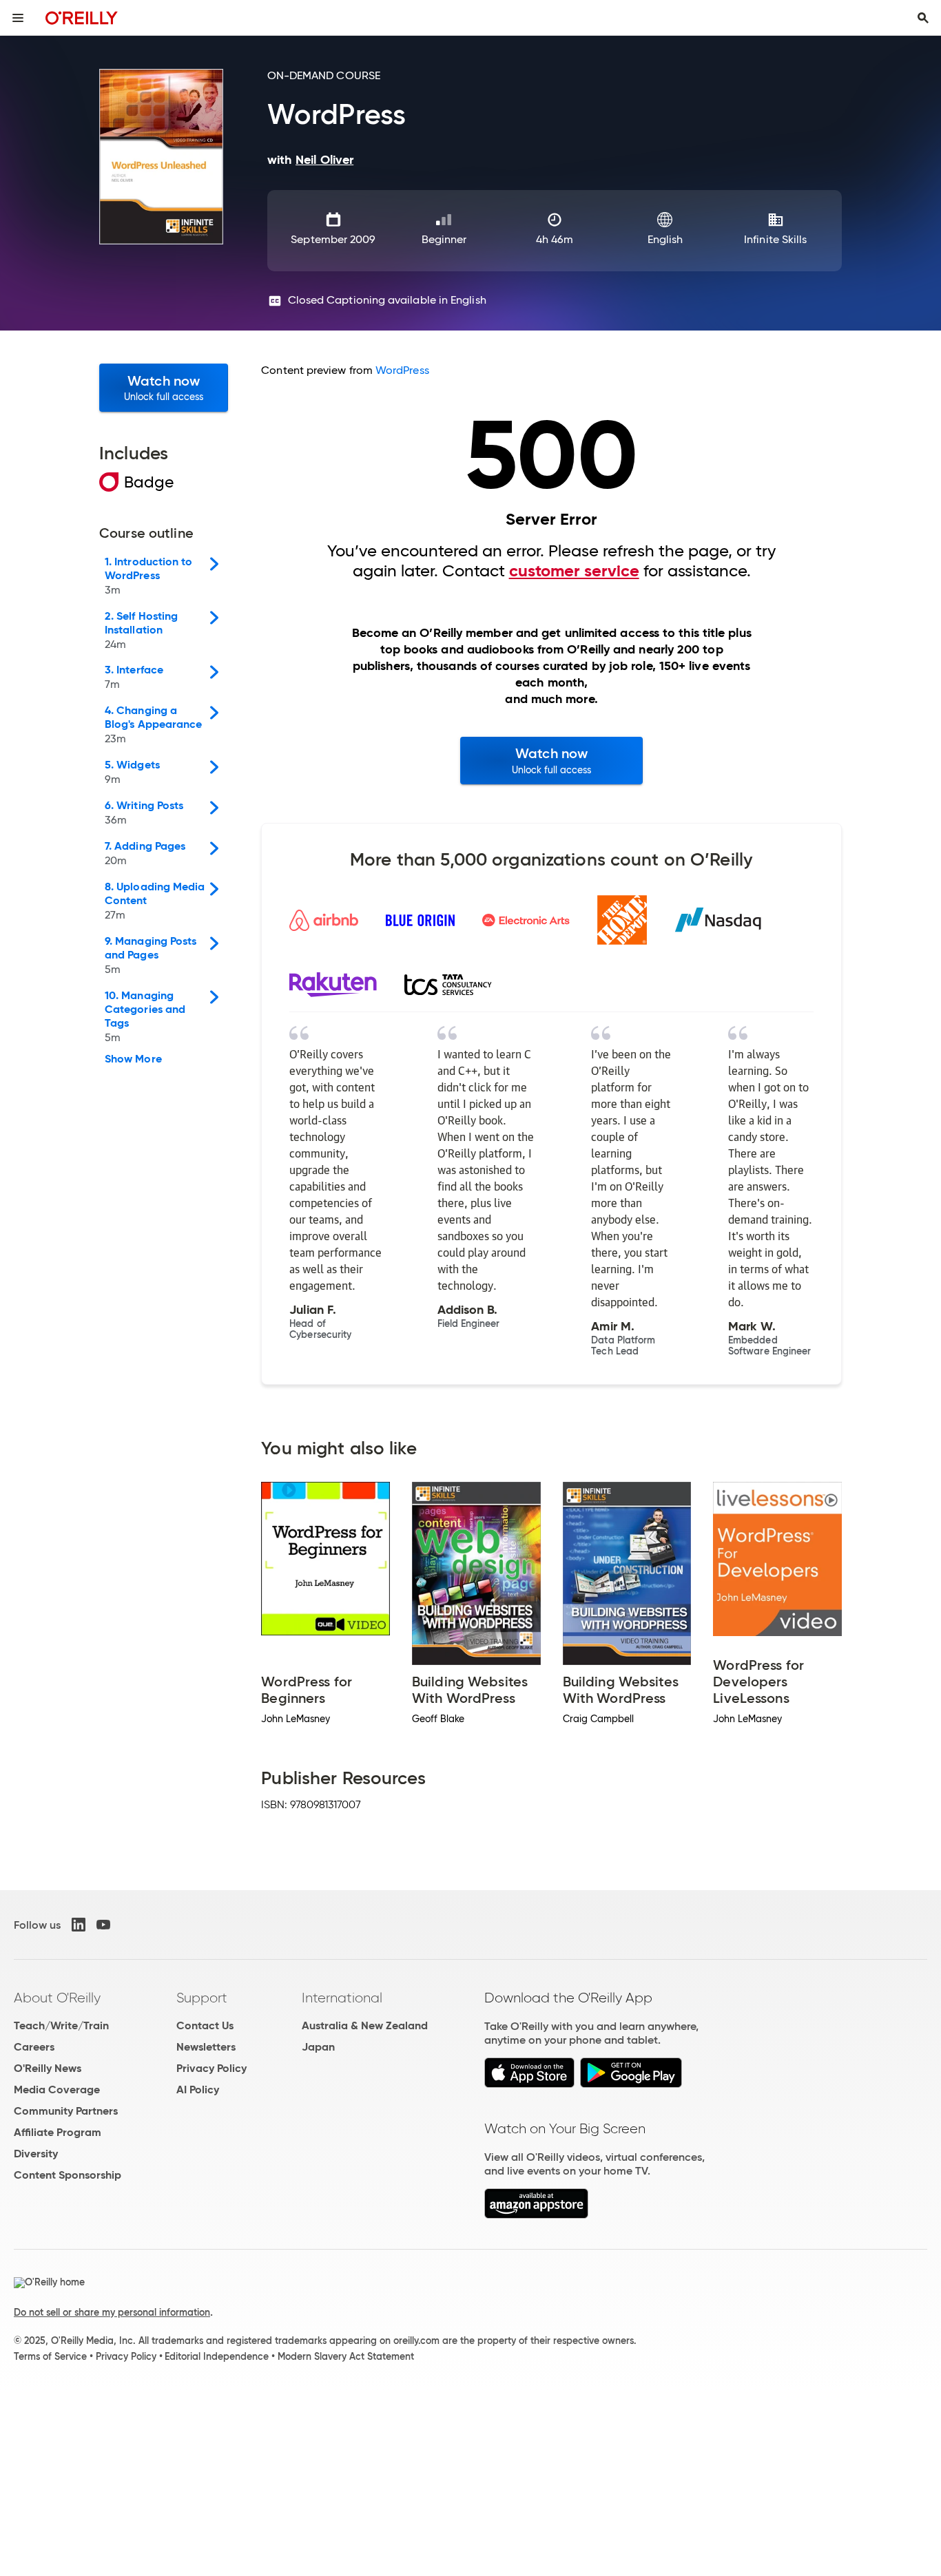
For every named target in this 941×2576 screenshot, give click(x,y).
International (342, 1998)
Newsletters (206, 2047)
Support (202, 1998)
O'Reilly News (48, 2068)
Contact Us (205, 2025)
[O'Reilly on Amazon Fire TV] (536, 2215)
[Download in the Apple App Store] (529, 2084)
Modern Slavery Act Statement (346, 2356)
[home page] (82, 18)
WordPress (402, 370)
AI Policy (198, 2090)
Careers (34, 2047)
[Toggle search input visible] (923, 18)
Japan (318, 2047)
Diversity (36, 2154)
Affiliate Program (58, 2132)
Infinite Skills (775, 239)
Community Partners (66, 2111)
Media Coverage (57, 2090)
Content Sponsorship (68, 2175)
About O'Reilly (57, 1998)
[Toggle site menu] (18, 18)
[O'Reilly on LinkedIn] (79, 1925)
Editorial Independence (217, 2356)
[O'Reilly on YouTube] (103, 1925)
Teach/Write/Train (61, 2025)
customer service (574, 571)
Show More (133, 1059)
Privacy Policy (211, 2068)
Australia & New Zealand (365, 2025)
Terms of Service (50, 2356)
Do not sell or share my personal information (112, 2312)
